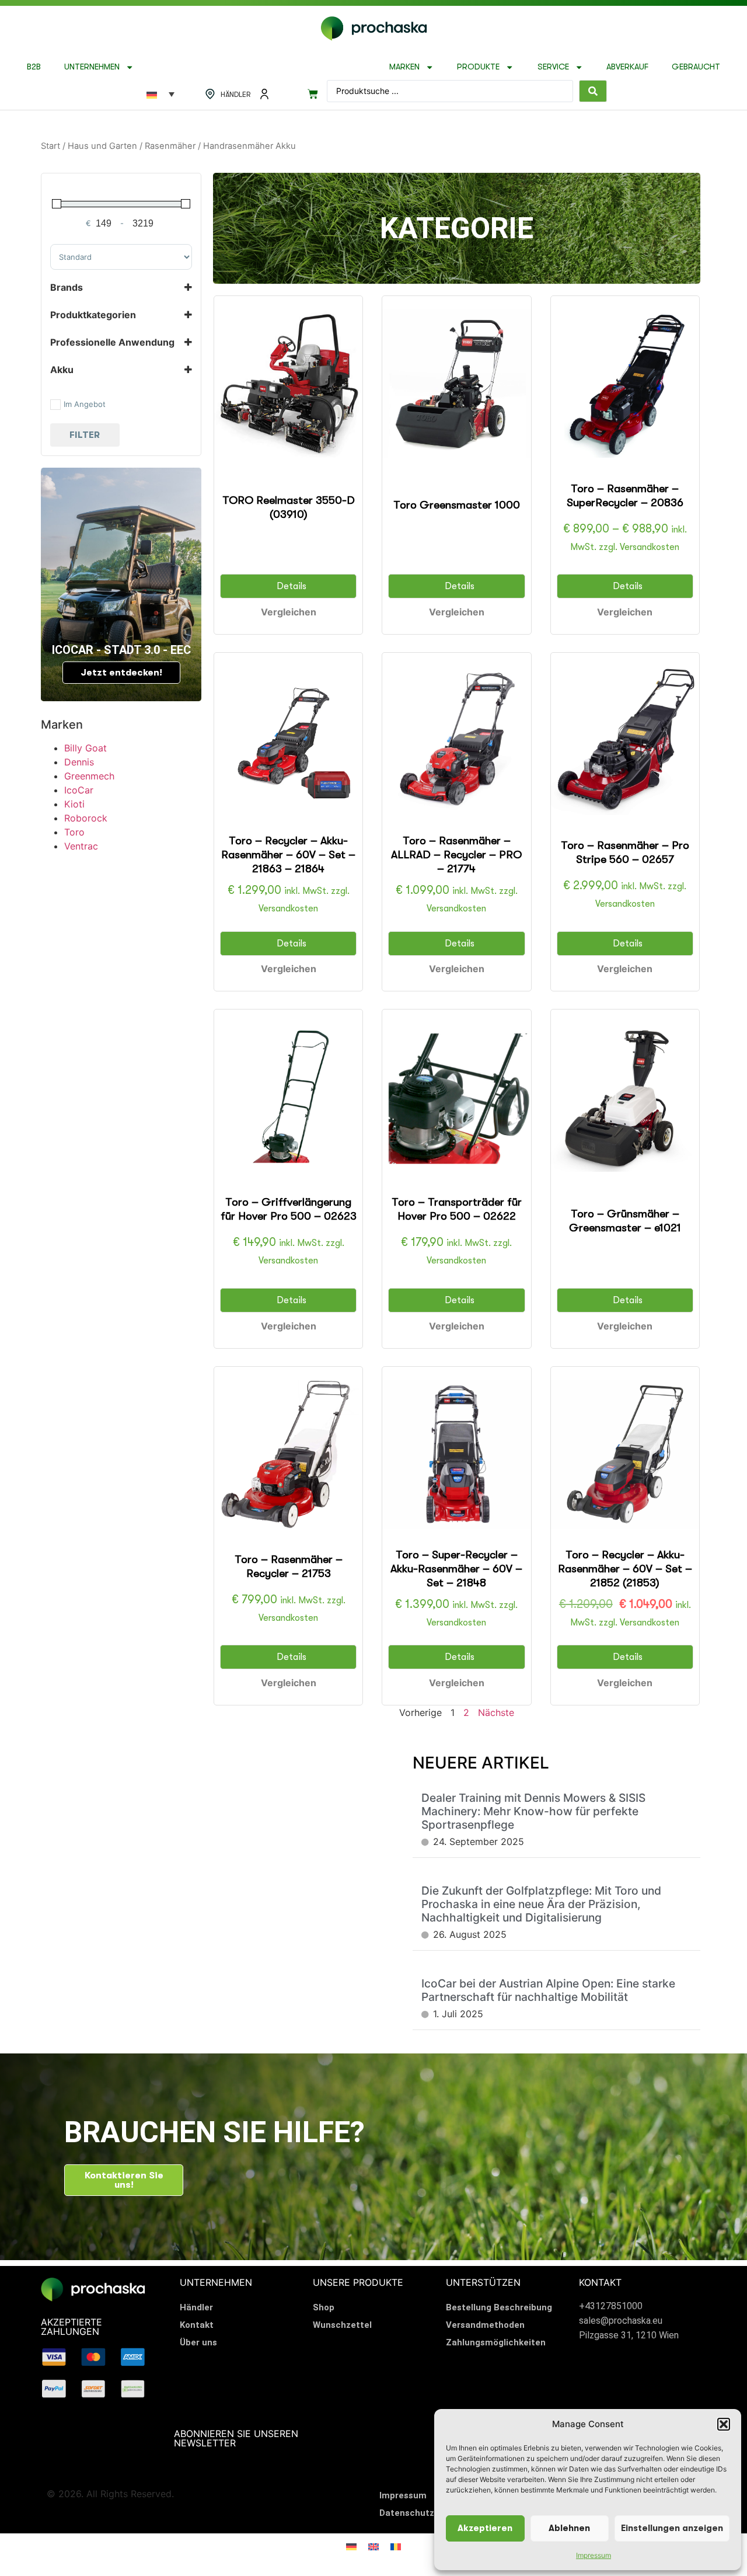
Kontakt (197, 2325)
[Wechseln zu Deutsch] (351, 2546)
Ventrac (81, 846)
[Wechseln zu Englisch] (373, 2546)
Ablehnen (569, 2528)
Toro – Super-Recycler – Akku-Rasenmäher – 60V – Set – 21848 (456, 1569)
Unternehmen (92, 67)
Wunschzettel (342, 2325)
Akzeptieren (485, 2528)
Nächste (496, 1712)
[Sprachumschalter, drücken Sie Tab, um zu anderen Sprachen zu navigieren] (160, 94)
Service (553, 67)
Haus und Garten (102, 146)
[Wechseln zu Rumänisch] (396, 2546)
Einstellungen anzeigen (672, 2528)
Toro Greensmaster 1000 (457, 505)
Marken (404, 67)
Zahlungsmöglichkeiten (496, 2342)
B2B (34, 67)
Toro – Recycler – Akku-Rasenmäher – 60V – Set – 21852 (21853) (625, 1569)
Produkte (478, 67)
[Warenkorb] (313, 94)
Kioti (74, 804)
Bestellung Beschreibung (499, 2307)
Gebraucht (696, 67)
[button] (724, 2424)
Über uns (198, 2342)
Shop (324, 2307)
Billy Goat (85, 748)
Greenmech (89, 776)
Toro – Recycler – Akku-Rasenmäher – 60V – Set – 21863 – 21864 (288, 855)
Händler (196, 2307)
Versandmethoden (485, 2325)
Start (50, 146)
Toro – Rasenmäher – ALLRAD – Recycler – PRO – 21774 (456, 855)
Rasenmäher (170, 146)
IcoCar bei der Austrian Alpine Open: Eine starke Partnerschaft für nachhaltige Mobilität (548, 1990)
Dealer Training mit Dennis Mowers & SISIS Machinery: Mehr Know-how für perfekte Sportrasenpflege (533, 1811)
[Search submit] (593, 91)
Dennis (79, 762)
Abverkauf (627, 67)
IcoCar (79, 790)
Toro (74, 832)
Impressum (594, 2555)
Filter (85, 435)
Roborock (86, 818)
